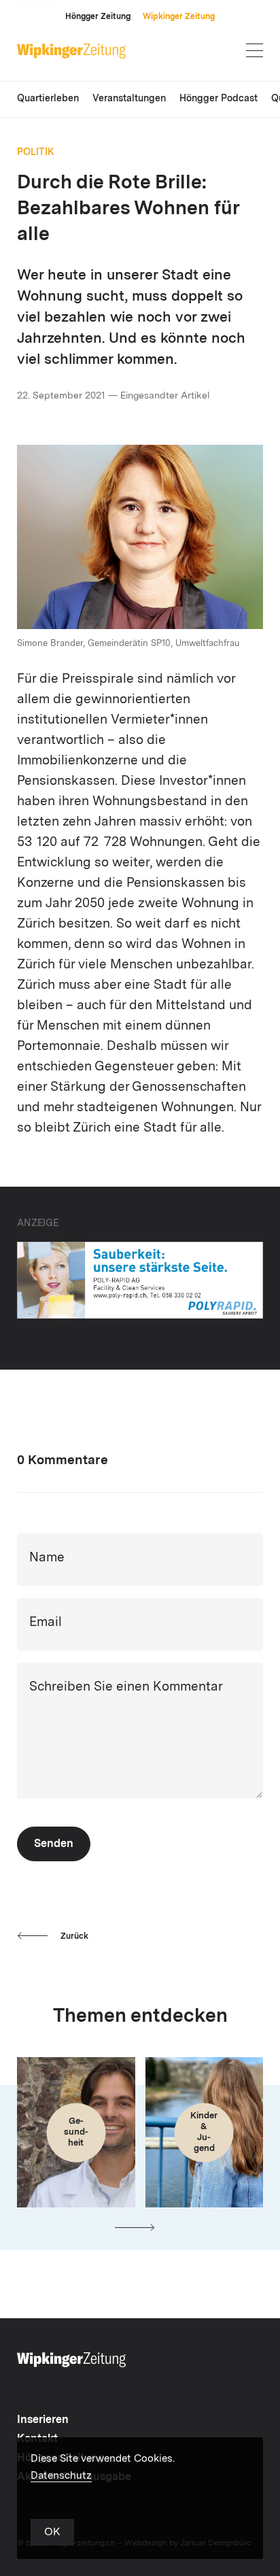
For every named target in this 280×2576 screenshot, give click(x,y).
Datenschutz (61, 2476)
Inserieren (43, 2420)
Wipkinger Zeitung (179, 17)
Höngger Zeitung (98, 17)
